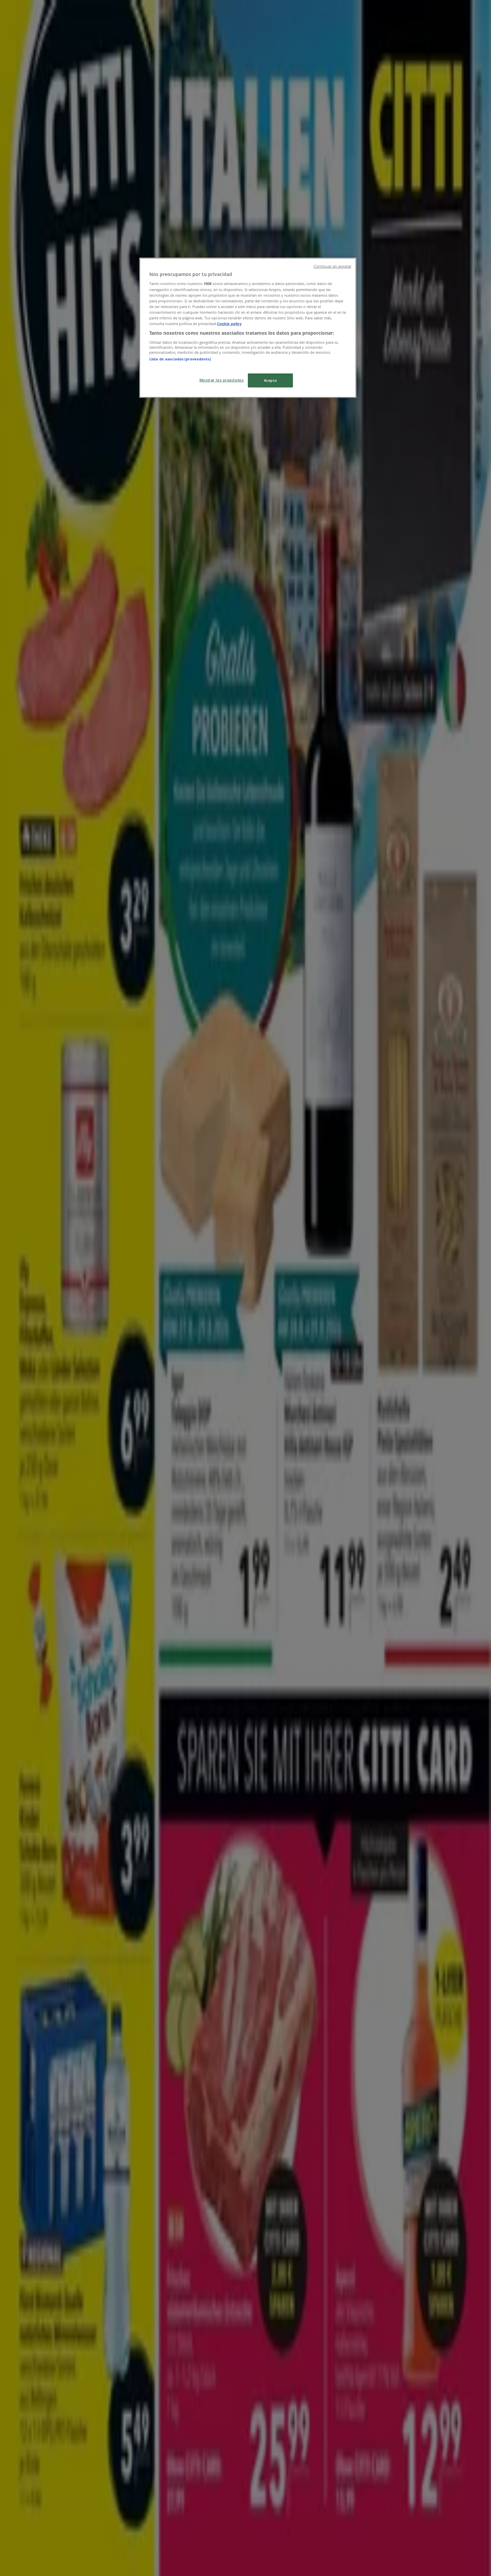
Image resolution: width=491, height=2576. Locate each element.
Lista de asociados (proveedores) (180, 359)
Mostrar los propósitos (222, 380)
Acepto (270, 380)
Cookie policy (229, 324)
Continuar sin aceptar (333, 266)
